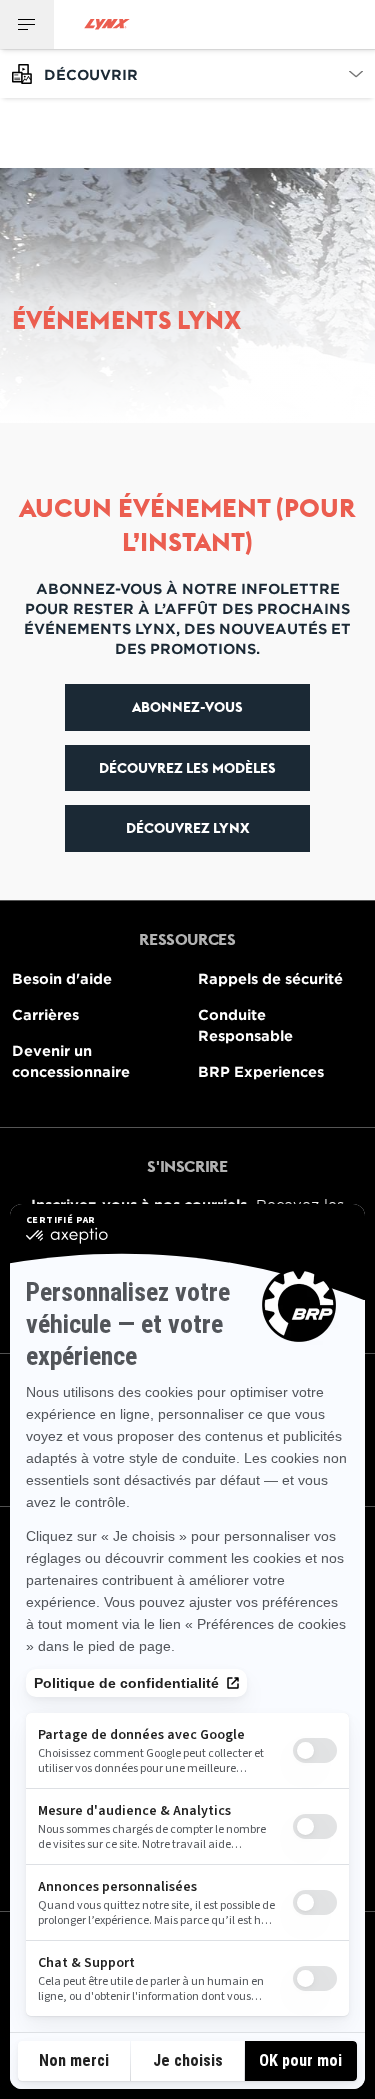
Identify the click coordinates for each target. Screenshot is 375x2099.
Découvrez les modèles (187, 768)
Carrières (45, 1014)
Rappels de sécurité (270, 978)
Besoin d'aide (62, 978)
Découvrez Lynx (188, 828)
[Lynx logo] (107, 24)
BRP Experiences (261, 1071)
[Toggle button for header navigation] (27, 24)
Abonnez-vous (187, 707)
